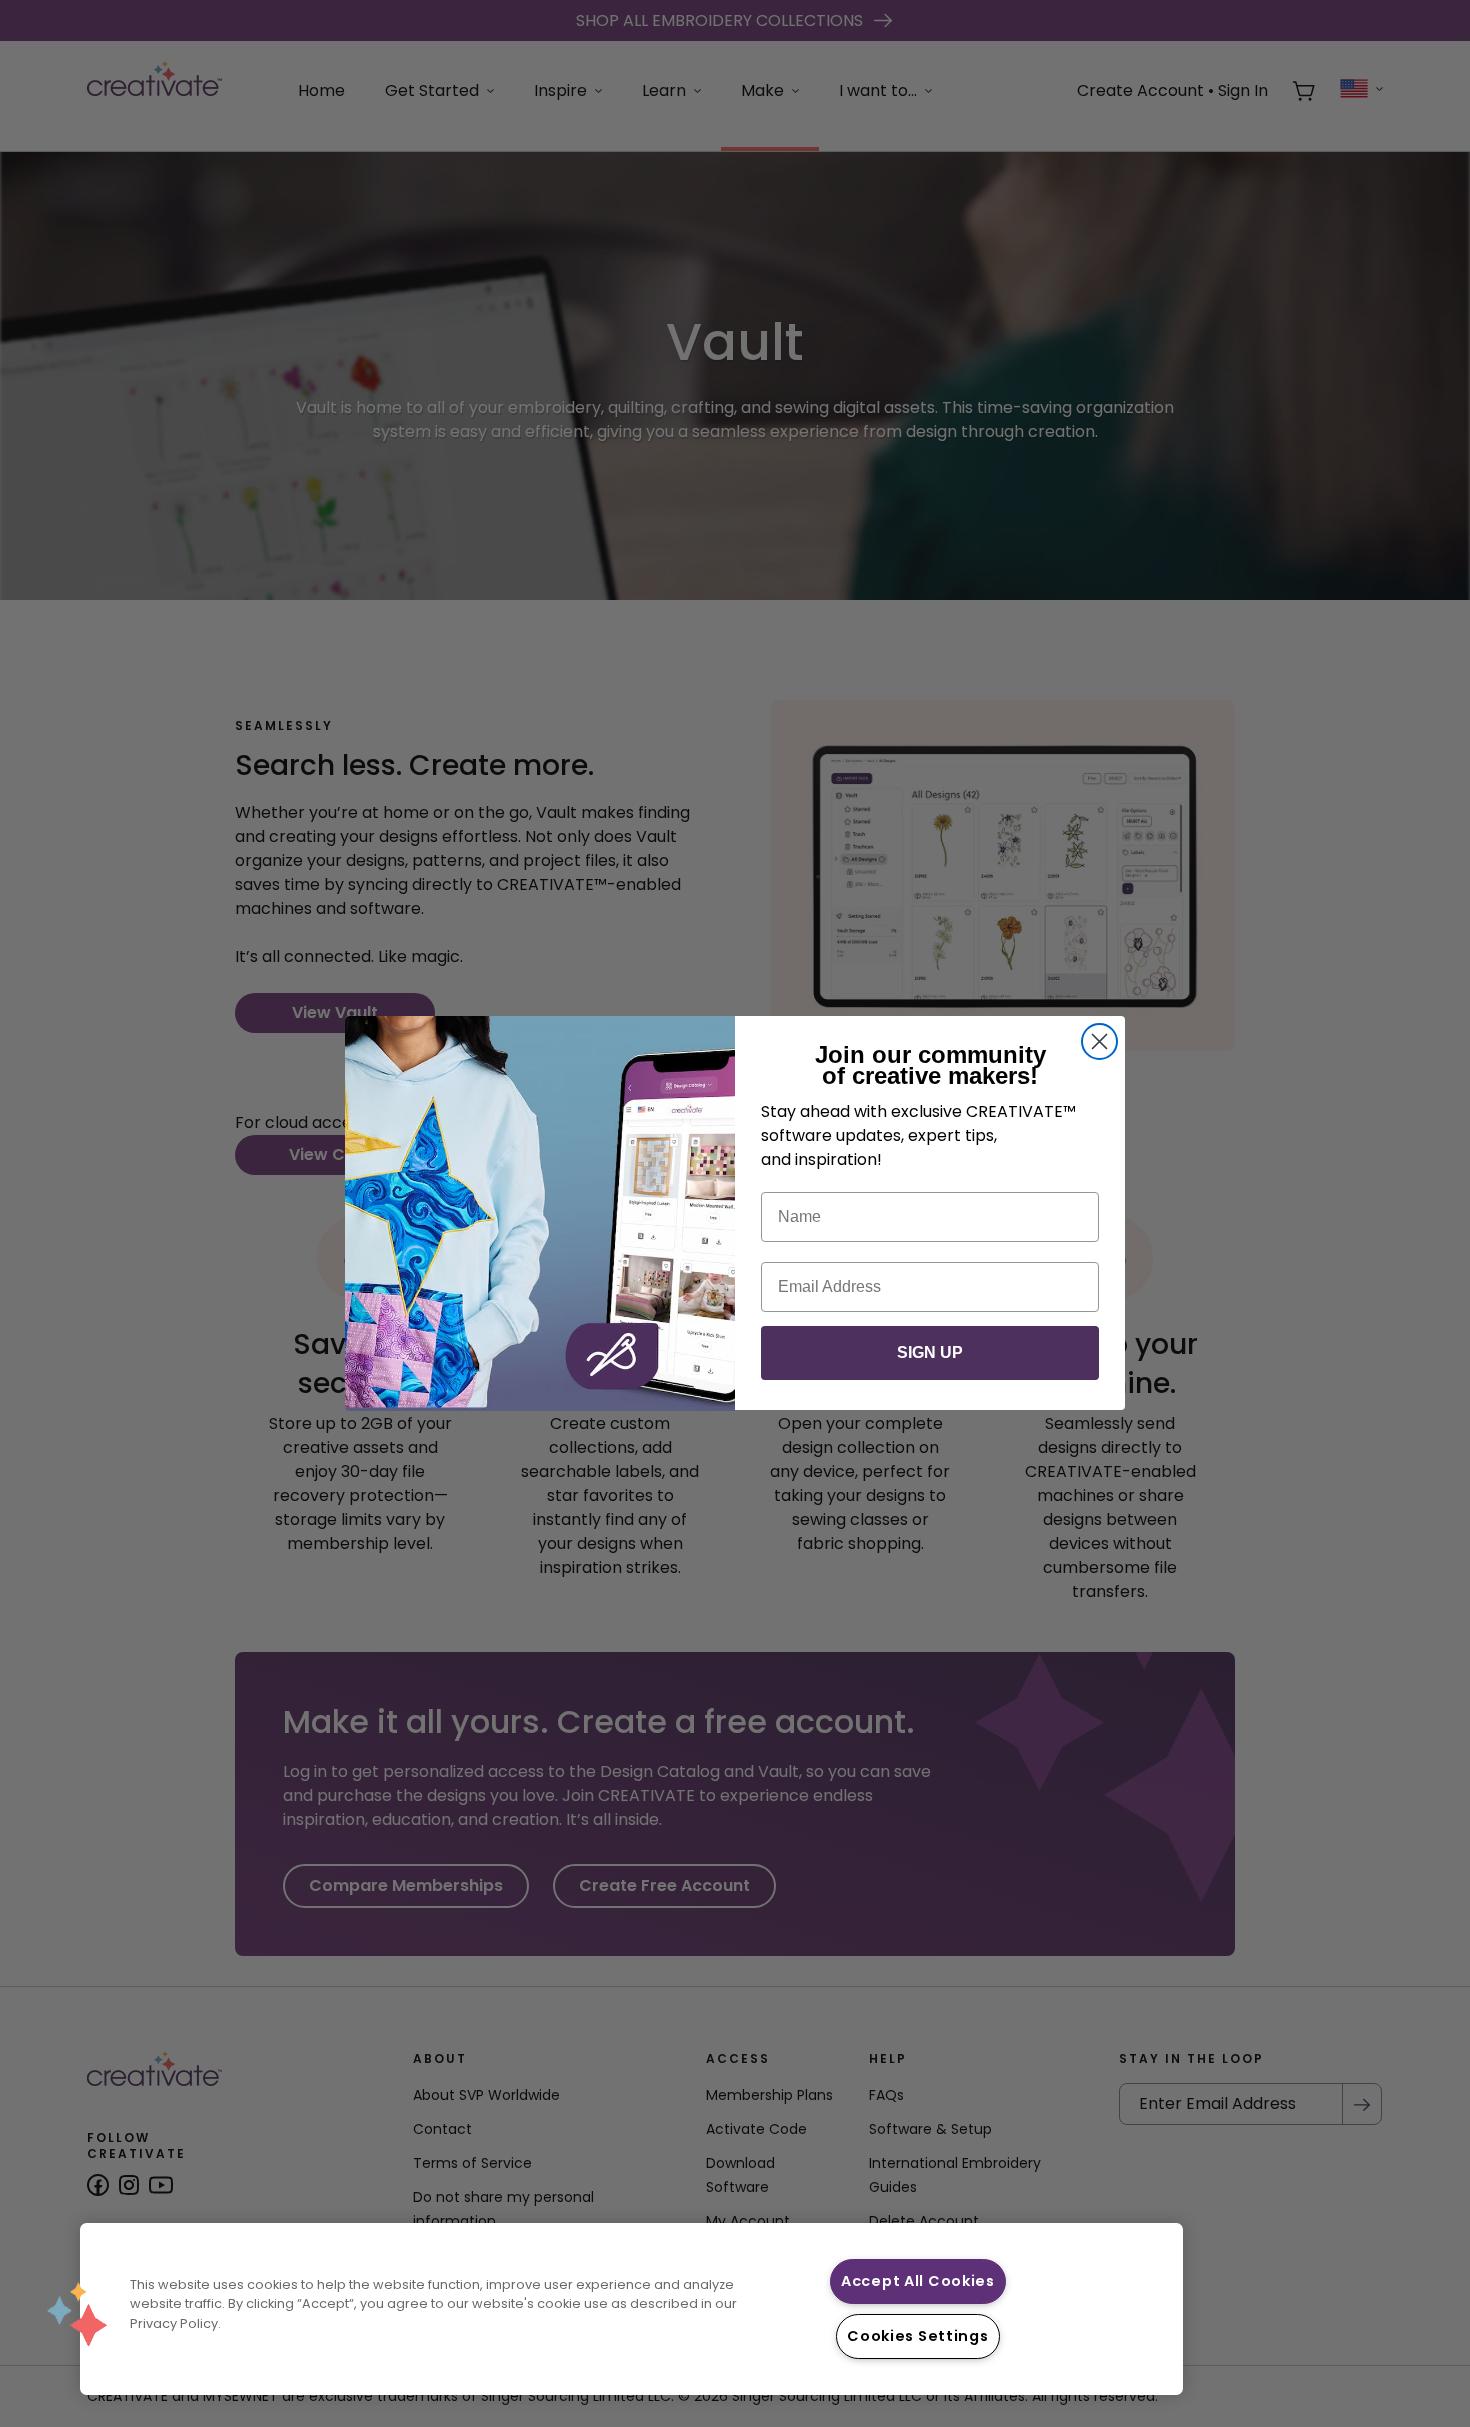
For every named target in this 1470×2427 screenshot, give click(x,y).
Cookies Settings (918, 2336)
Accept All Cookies (918, 2281)
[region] (631, 2309)
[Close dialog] (1099, 1041)
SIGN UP (930, 1353)
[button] (77, 2314)
